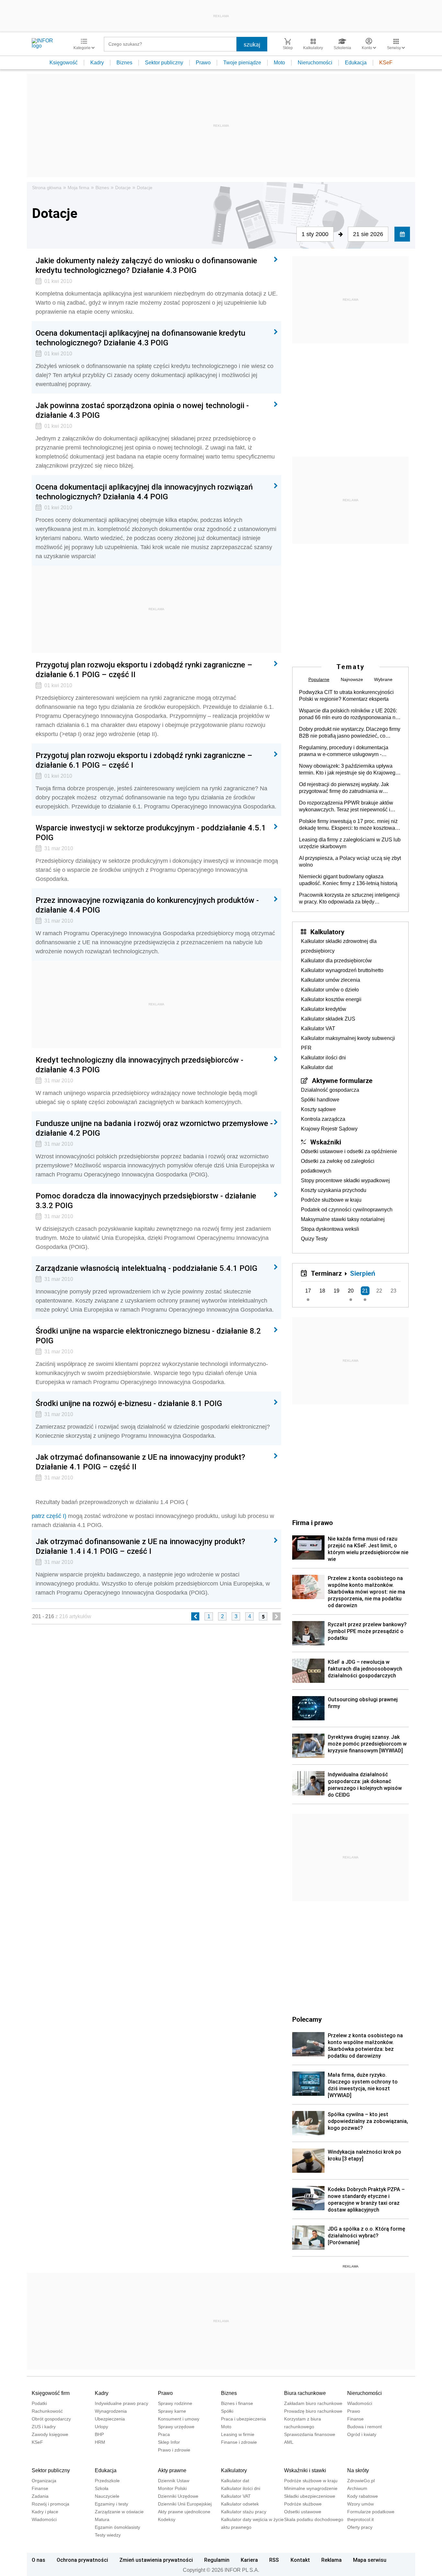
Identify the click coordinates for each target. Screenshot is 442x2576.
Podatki (39, 2403)
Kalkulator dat (317, 1067)
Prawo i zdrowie (174, 2450)
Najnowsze (352, 679)
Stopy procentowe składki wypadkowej (345, 1180)
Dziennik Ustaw (174, 2481)
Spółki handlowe (320, 1100)
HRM (100, 2442)
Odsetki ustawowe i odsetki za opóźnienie (349, 1151)
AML (289, 2442)
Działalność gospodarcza (330, 1090)
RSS (274, 2560)
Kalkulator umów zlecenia (331, 980)
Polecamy (307, 2019)
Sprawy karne (172, 2411)
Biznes (124, 63)
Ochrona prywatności (82, 2560)
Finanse (355, 2419)
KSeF (386, 63)
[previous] (195, 1616)
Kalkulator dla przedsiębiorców (336, 961)
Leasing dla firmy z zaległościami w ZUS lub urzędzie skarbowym (350, 843)
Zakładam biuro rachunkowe (313, 2403)
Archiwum (357, 2488)
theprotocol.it (360, 2519)
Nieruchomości (315, 63)
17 (308, 1291)
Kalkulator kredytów (324, 1009)
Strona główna (47, 188)
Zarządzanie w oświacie (119, 2512)
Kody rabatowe (363, 2496)
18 (322, 1291)
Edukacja (356, 63)
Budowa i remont (365, 2427)
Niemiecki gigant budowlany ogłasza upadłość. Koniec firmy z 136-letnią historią (348, 880)
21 (365, 1291)
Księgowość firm (51, 2393)
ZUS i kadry (44, 2427)
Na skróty (358, 2470)
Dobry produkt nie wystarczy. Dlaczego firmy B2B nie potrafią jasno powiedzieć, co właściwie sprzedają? (350, 733)
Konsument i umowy (179, 2419)
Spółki (227, 2411)
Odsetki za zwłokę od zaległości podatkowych (338, 1166)
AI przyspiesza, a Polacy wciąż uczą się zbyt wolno (350, 861)
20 (351, 1291)
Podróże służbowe (303, 2504)
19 (337, 1291)
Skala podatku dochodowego (314, 2519)
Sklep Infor (169, 2442)
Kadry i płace (45, 2512)
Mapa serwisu (370, 2560)
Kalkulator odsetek (240, 2504)
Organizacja (44, 2481)
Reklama (331, 2560)
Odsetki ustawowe (303, 2512)
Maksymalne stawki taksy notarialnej (343, 1219)
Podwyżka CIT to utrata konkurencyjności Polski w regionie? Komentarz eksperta (346, 696)
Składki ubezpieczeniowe (310, 2496)
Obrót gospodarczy (51, 2419)
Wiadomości (360, 2403)
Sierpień (363, 1273)
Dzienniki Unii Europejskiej (185, 2504)
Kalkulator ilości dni (323, 1058)
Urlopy (101, 2427)
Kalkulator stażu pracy (244, 2512)
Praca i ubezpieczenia (243, 2419)
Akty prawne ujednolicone (184, 2512)
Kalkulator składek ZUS (328, 1019)
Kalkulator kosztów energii (331, 999)
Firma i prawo (313, 1522)
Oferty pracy (360, 2527)
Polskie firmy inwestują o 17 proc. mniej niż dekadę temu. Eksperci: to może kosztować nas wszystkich (348, 825)
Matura (102, 2519)
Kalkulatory (327, 932)
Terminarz (326, 1273)
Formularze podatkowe (371, 2512)
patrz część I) (49, 1516)
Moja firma (78, 188)
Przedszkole (107, 2481)
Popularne (319, 679)
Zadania (40, 2496)
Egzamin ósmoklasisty (117, 2527)
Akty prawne (172, 2470)
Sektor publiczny (164, 63)
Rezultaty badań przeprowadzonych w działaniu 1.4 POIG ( (112, 1502)
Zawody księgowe (50, 2434)
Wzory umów (360, 2504)
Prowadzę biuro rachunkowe (313, 2411)
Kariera (249, 2560)
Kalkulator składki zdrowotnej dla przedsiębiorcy (339, 946)
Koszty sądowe (318, 1109)
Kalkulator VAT (318, 1028)
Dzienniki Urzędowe (178, 2496)
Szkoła (102, 2488)
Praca (164, 2434)
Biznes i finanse (237, 2403)
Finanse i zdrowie (239, 2442)
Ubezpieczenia (110, 2419)
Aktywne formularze (342, 1080)
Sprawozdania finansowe (310, 2434)
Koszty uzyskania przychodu (334, 1190)
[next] (276, 1616)
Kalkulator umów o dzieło (330, 990)
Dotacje (123, 188)
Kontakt (300, 2560)
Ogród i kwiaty (362, 2434)
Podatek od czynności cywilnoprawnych (347, 1210)
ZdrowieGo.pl (361, 2481)
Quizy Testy (314, 1239)
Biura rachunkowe (305, 2393)
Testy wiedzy (108, 2535)
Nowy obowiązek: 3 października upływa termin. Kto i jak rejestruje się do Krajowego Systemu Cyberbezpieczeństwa (349, 770)
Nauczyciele (107, 2496)
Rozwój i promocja (50, 2504)
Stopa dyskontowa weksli (330, 1229)
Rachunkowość (47, 2411)
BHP (99, 2434)
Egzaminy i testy (111, 2504)
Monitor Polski (172, 2488)
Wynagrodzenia (111, 2411)
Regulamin (217, 2560)
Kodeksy (167, 2519)
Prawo (203, 63)
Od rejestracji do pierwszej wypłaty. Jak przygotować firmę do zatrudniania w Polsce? (344, 788)
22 (379, 1291)
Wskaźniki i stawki (305, 2470)
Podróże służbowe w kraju (331, 1200)
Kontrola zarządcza (323, 1119)
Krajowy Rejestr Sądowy (329, 1129)
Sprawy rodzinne (175, 2403)
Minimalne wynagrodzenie (311, 2488)
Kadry (97, 63)
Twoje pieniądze (242, 63)
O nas (39, 2560)
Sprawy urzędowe (176, 2427)
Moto (279, 63)
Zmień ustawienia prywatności (156, 2560)
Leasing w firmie (238, 2434)
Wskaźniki (326, 1142)
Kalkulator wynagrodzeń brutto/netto (342, 970)
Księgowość (64, 63)
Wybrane (383, 679)
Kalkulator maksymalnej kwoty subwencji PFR (348, 1043)
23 (393, 1291)
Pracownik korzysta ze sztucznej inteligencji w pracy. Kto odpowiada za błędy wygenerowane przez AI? (349, 899)
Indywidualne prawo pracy (122, 2403)
